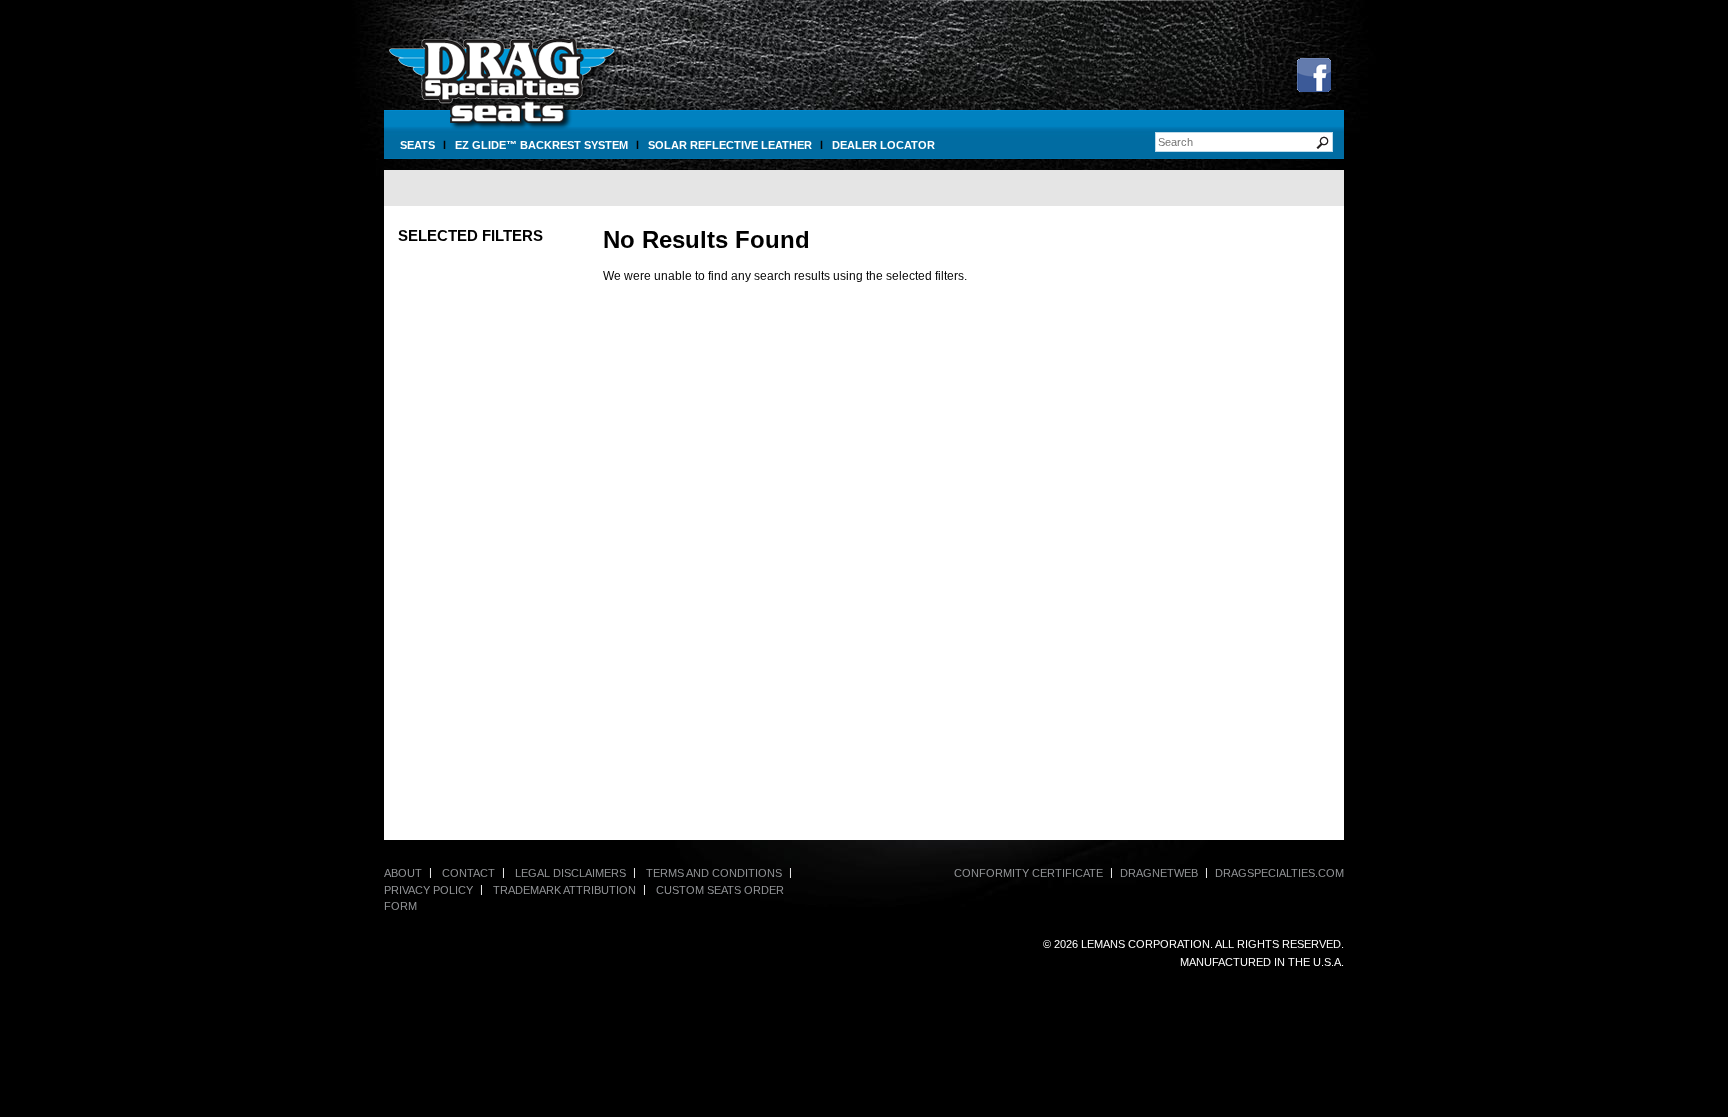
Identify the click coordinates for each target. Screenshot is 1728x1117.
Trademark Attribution (564, 890)
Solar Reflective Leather (730, 145)
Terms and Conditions (714, 873)
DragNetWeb (1159, 873)
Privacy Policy (428, 890)
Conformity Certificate (1028, 873)
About (403, 873)
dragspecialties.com (1279, 873)
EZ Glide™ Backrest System (541, 145)
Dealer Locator (883, 145)
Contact (468, 873)
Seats (417, 145)
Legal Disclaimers (570, 873)
